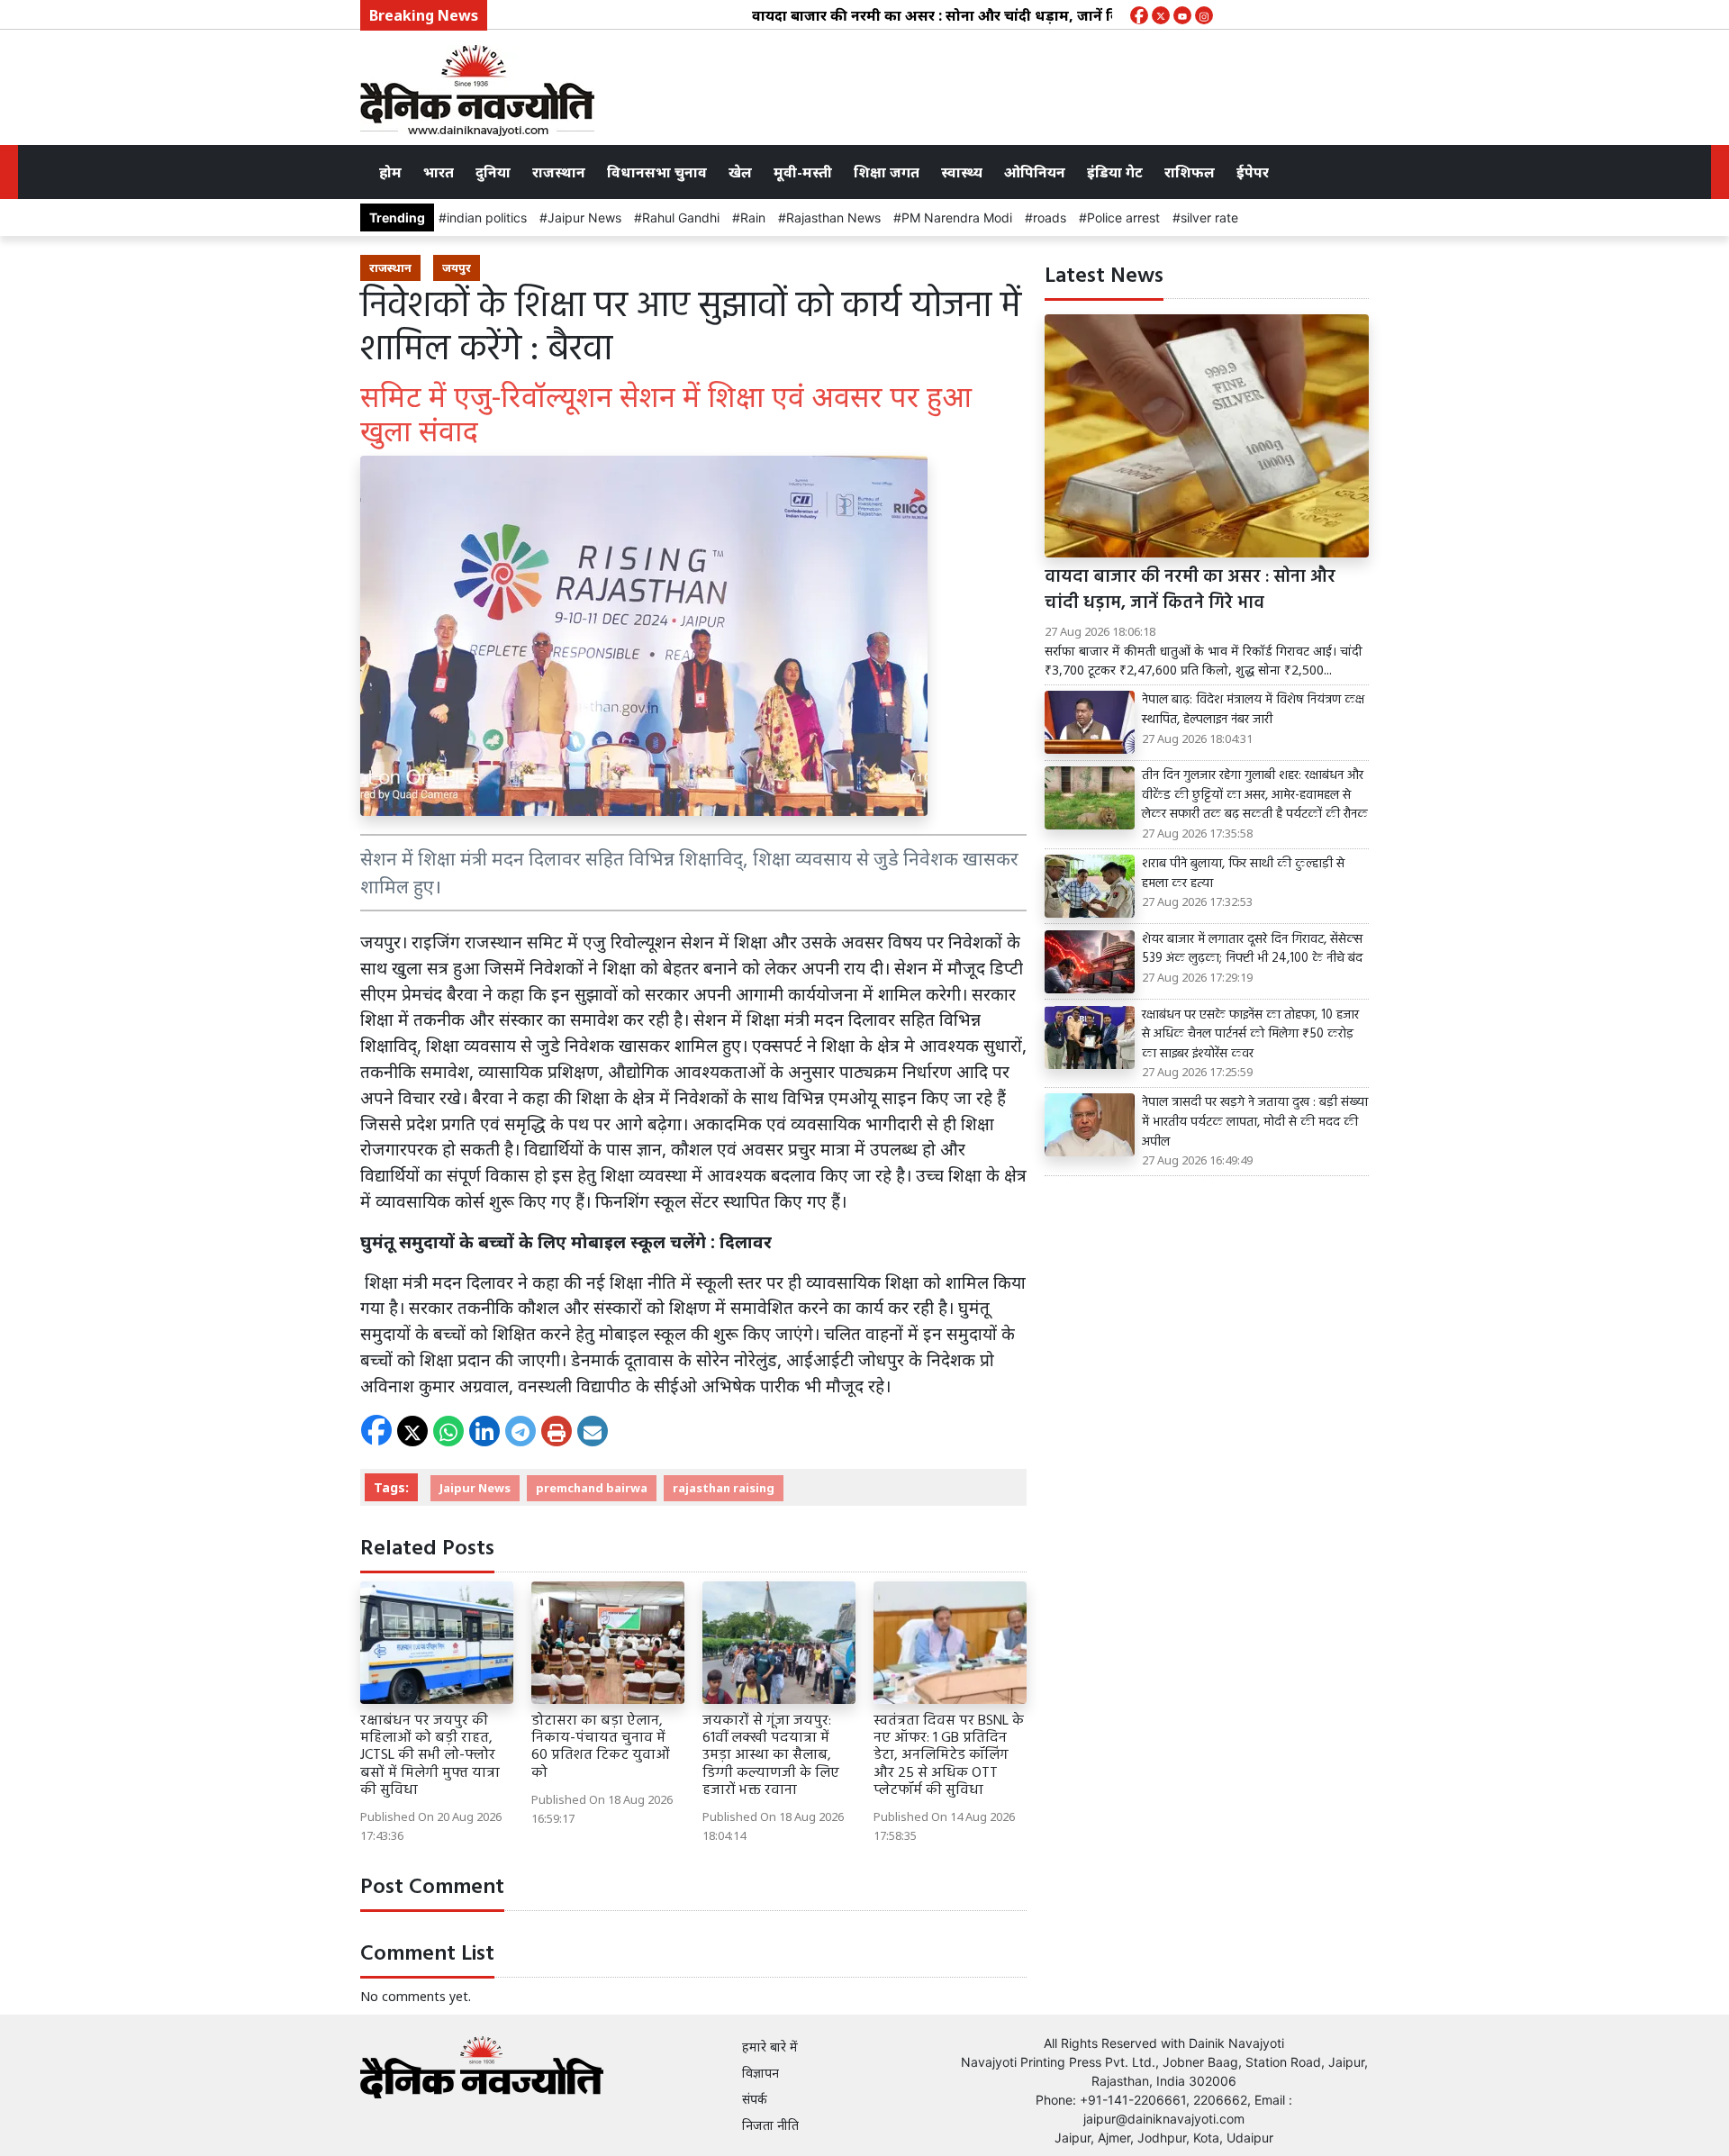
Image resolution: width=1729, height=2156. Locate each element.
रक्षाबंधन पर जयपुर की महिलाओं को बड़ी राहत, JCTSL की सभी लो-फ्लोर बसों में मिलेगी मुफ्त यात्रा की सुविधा (430, 1756)
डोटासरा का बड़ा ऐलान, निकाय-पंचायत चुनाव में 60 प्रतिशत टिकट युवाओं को (601, 1747)
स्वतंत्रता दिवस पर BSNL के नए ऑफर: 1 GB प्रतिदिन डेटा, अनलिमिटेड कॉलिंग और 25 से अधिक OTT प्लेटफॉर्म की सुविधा (949, 1756)
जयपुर (457, 267)
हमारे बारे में (770, 2047)
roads (1050, 217)
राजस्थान (559, 172)
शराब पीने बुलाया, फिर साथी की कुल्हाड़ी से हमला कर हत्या (1243, 874)
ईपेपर (1253, 172)
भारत (439, 172)
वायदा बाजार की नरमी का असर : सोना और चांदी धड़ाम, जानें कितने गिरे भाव (925, 15)
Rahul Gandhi (681, 217)
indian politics (487, 217)
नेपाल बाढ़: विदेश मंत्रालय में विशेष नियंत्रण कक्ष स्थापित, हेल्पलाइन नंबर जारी (1253, 710)
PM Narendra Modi (957, 217)
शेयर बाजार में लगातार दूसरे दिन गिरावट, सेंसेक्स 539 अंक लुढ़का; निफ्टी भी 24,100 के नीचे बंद (1252, 950)
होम (390, 172)
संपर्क (755, 2099)
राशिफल (1190, 172)
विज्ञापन (760, 2073)
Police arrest (1123, 217)
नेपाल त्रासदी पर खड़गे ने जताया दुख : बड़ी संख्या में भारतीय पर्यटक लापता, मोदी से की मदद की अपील (1255, 1123)
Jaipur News (584, 217)
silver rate (1209, 217)
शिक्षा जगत (887, 172)
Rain (753, 217)
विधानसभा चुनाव (657, 172)
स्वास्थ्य (962, 172)
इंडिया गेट (1115, 172)
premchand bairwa (592, 1488)
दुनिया (493, 172)
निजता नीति (770, 2125)
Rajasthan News (833, 217)
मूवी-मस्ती (803, 172)
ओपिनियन (1035, 172)
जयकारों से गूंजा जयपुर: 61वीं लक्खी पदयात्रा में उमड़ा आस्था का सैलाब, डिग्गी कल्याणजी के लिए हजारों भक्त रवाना (771, 1756)
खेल (740, 172)
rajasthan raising (724, 1488)
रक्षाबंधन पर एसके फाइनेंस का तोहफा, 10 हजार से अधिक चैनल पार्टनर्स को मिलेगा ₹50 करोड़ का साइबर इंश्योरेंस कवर (1250, 1035)
